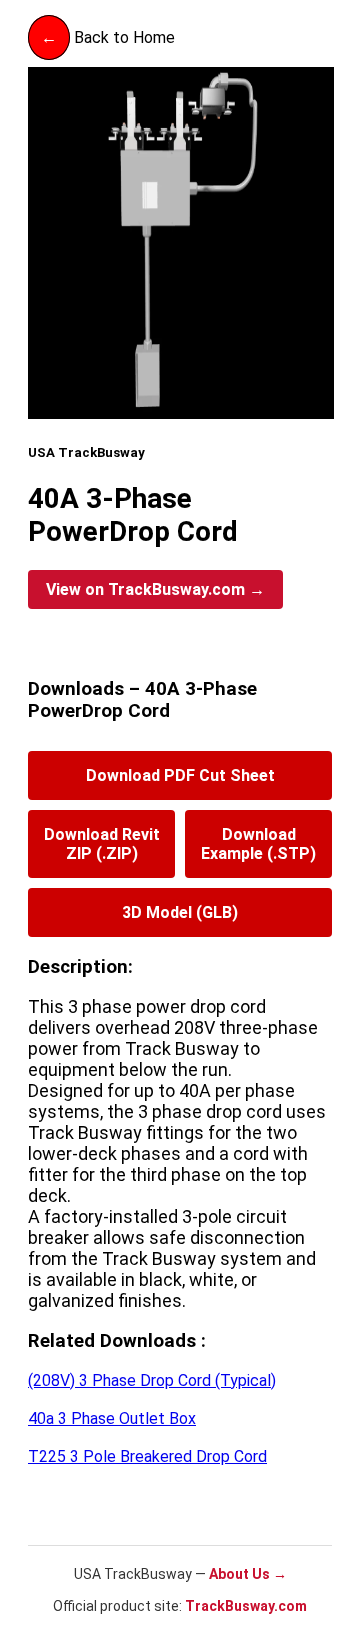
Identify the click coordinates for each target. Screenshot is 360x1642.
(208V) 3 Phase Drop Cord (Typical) (152, 1380)
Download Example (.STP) (258, 844)
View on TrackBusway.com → (155, 589)
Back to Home (108, 37)
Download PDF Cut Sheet (180, 775)
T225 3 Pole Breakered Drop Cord (147, 1456)
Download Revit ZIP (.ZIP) (102, 844)
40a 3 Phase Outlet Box (112, 1418)
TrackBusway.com (244, 1606)
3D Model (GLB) (180, 912)
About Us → (248, 1574)
